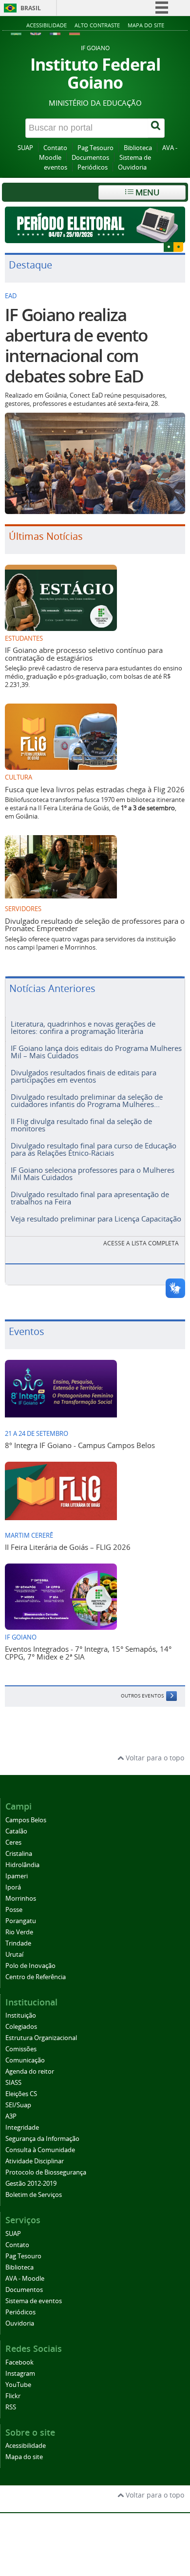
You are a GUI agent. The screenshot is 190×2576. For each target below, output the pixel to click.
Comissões (21, 2049)
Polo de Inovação (30, 1966)
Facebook (19, 2362)
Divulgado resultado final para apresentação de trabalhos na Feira (90, 1198)
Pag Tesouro (95, 148)
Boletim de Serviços (34, 2195)
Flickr (13, 2396)
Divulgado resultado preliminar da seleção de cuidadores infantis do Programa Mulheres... (87, 1100)
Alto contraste (97, 25)
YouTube (18, 2385)
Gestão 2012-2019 (31, 2184)
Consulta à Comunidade (40, 2150)
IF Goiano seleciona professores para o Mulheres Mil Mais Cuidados (93, 1174)
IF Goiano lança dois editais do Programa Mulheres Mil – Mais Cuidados (96, 1052)
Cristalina (19, 1854)
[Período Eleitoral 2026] (95, 225)
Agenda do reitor (30, 2071)
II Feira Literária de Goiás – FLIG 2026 (68, 1547)
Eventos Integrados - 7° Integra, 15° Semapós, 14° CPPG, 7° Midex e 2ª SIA (88, 1652)
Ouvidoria (132, 167)
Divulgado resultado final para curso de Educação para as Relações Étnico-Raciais (94, 1149)
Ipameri (17, 1876)
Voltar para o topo (154, 1758)
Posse (14, 1910)
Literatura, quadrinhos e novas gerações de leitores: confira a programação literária (83, 1027)
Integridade (22, 2128)
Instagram (20, 2374)
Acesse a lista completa (141, 1243)
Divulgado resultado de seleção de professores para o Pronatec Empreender (95, 925)
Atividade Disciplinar (35, 2161)
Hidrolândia (22, 1865)
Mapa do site (146, 25)
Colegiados (21, 2027)
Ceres (13, 1842)
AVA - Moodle (25, 2279)
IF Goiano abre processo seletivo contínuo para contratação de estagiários (84, 654)
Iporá (13, 1887)
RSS (11, 2407)
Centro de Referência (36, 1977)
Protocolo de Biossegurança (46, 2172)
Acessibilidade (47, 25)
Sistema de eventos (34, 2301)
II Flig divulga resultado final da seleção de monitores (81, 1125)
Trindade (18, 1943)
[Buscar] (156, 128)
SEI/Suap (18, 2105)
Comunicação (25, 2060)
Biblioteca (138, 148)
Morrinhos (21, 1899)
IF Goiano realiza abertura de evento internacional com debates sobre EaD (76, 345)
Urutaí (14, 1955)
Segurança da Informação (42, 2139)
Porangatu (21, 1921)
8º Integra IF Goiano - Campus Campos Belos (80, 1445)
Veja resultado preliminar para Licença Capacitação (96, 1219)
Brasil (31, 8)
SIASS (13, 2083)
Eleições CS (21, 2094)
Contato (55, 148)
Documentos (90, 158)
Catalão (16, 1831)
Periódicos (93, 167)
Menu (146, 192)
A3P (11, 2116)
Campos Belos (26, 1820)
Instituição (21, 2015)
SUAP (25, 148)
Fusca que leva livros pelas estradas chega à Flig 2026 (95, 789)
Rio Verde (19, 1932)
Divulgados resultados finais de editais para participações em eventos (84, 1076)
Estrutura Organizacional (41, 2038)
